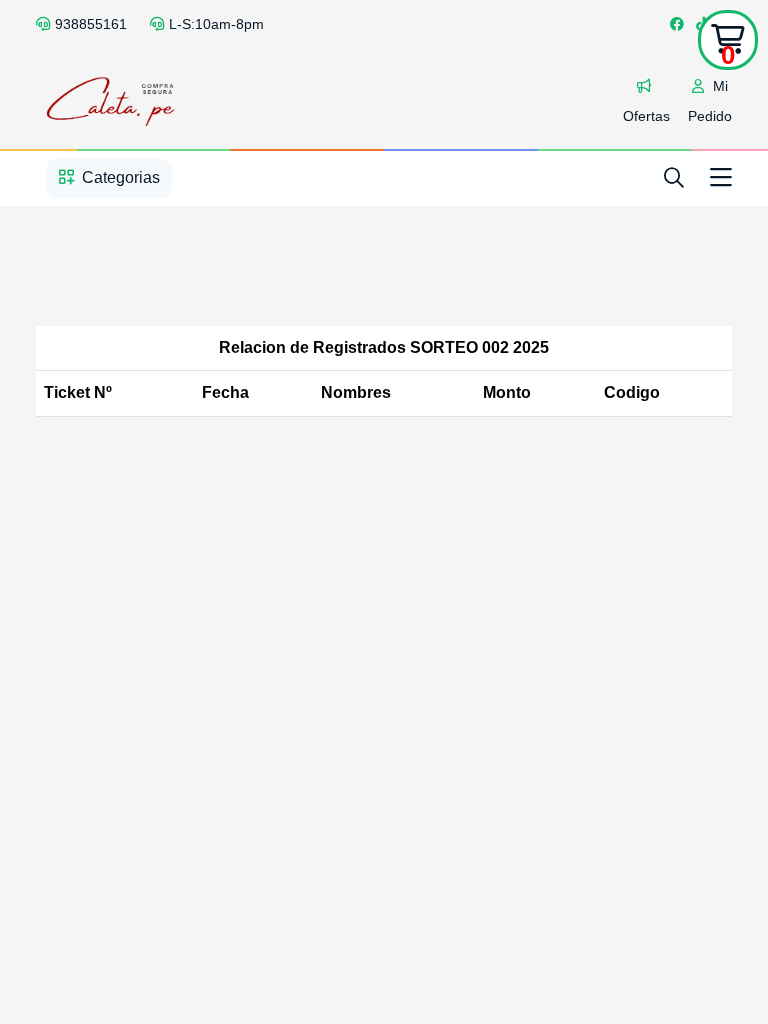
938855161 (91, 24)
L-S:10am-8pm (216, 24)
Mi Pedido (710, 101)
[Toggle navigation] (721, 178)
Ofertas (646, 116)
